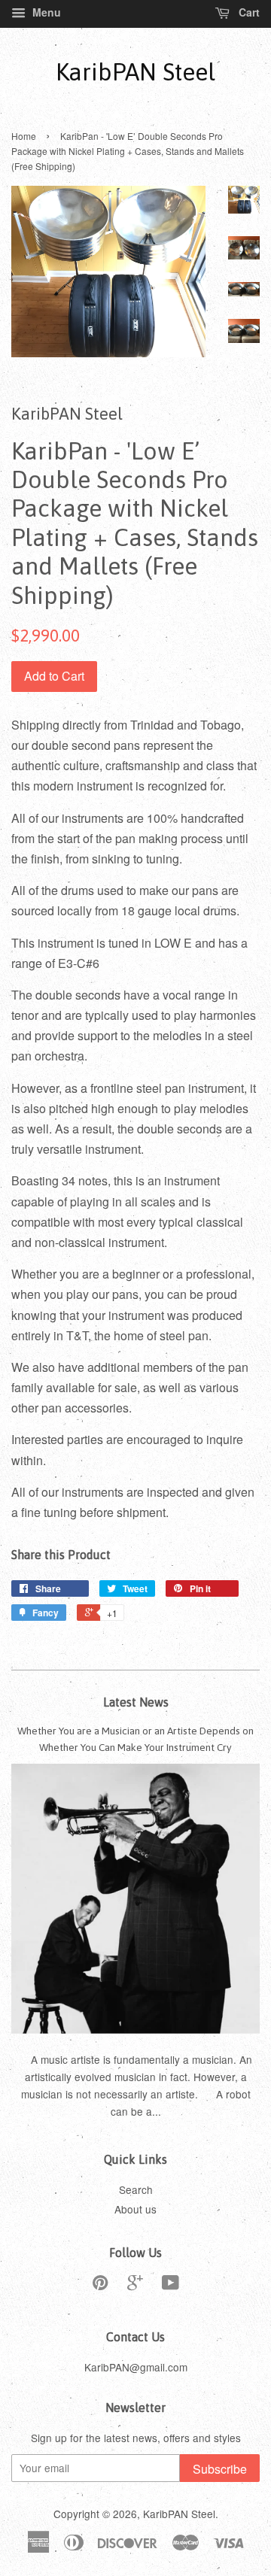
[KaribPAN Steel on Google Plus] (135, 2285)
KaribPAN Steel (135, 72)
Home (24, 136)
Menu (45, 12)
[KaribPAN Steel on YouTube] (171, 2285)
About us (135, 2209)
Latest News (136, 1702)
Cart (248, 12)
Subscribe (220, 2469)
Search (136, 2189)
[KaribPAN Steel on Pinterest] (100, 2285)
